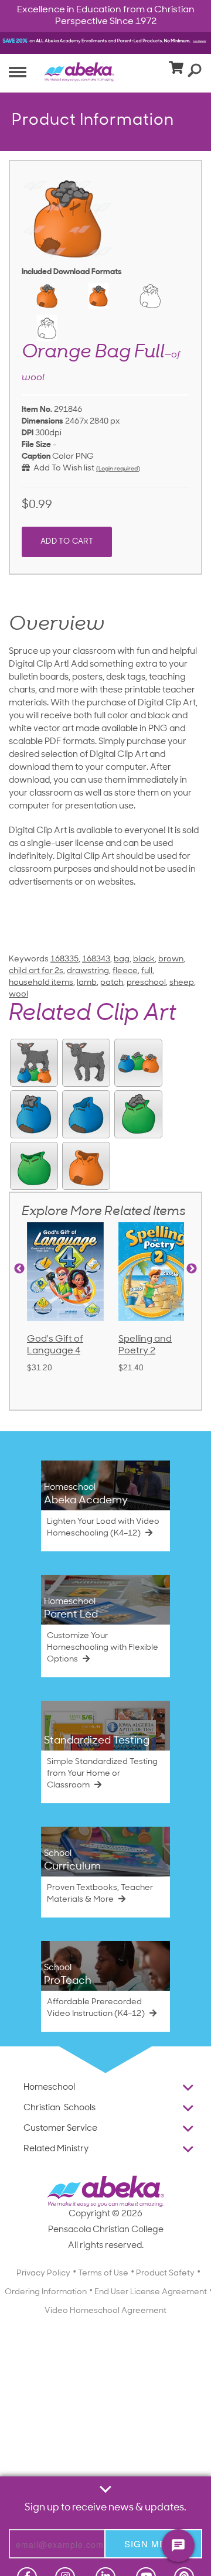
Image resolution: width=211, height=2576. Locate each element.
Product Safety (165, 2273)
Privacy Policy (43, 2273)
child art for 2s (36, 971)
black (144, 959)
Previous (19, 1269)
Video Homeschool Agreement (105, 2311)
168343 (96, 959)
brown (171, 959)
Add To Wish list (62, 468)
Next (192, 1269)
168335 (64, 959)
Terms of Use (103, 2273)
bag (122, 959)
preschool (146, 983)
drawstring (88, 971)
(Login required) (118, 469)
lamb (87, 983)
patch (112, 983)
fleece (125, 971)
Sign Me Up (153, 2543)
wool (18, 994)
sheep (182, 983)
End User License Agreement (151, 2292)
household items (41, 983)
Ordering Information (46, 2292)
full (147, 971)
